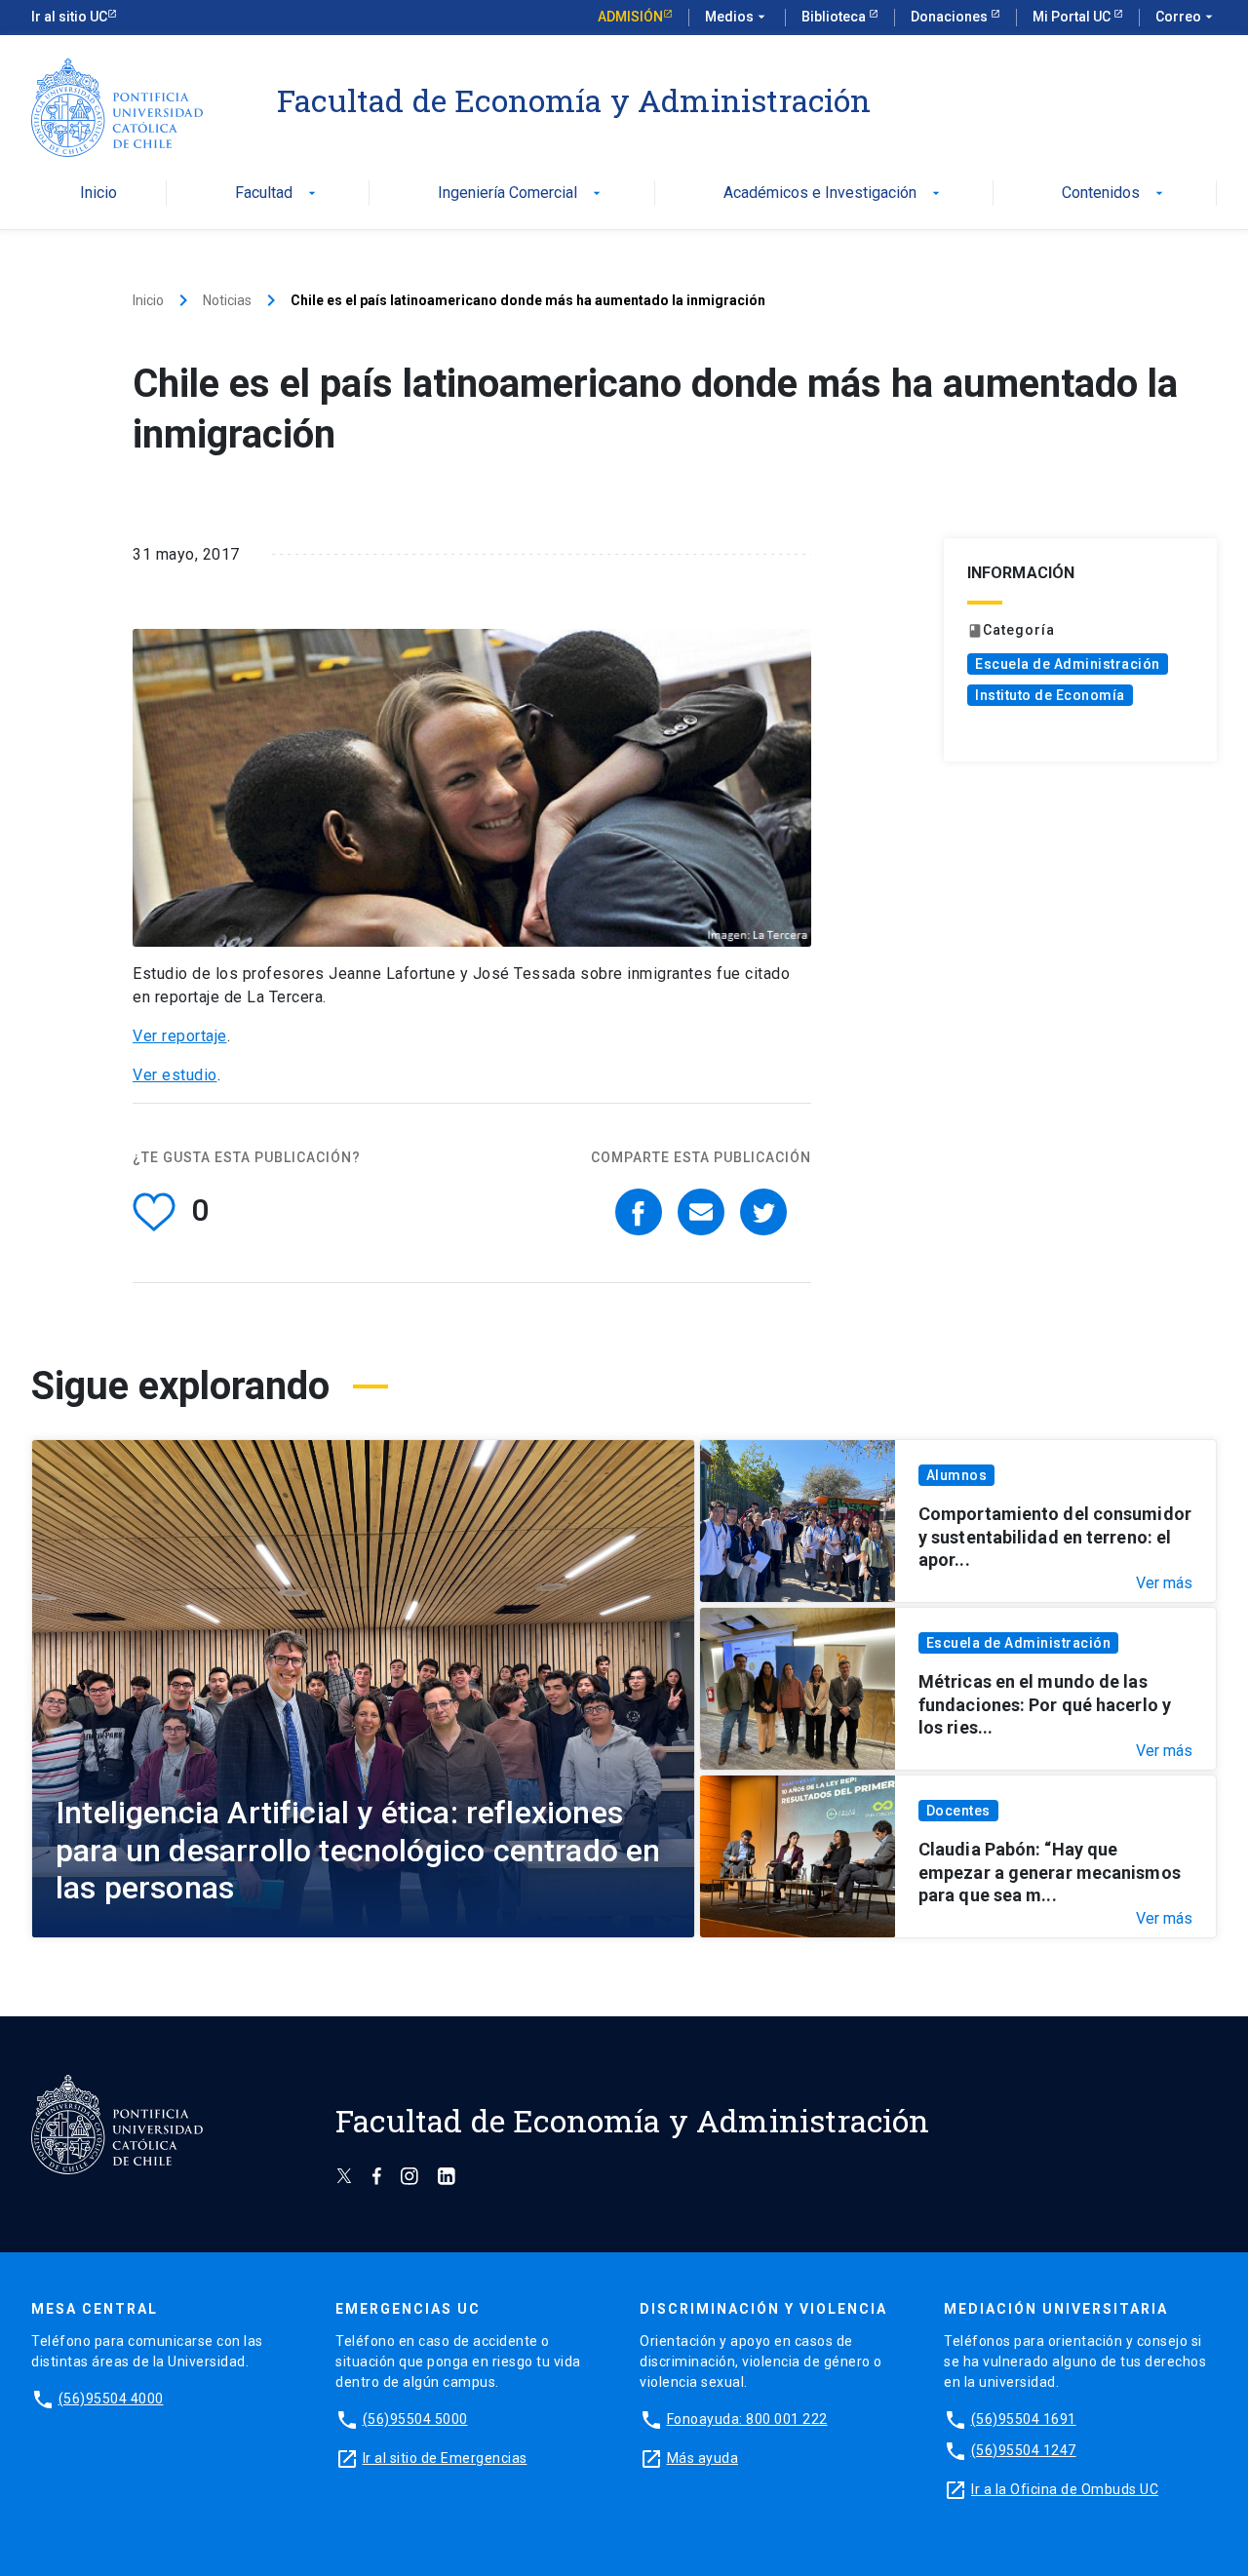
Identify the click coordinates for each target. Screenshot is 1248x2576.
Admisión (630, 17)
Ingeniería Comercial (521, 194)
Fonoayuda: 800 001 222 (747, 2419)
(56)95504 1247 (1024, 2450)
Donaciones (951, 17)
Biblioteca (835, 17)
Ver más (1164, 1583)
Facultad (277, 194)
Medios (737, 17)
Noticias (227, 300)
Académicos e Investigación (834, 194)
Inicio (98, 194)
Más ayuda (703, 2458)
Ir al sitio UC (69, 17)
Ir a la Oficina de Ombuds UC (1065, 2489)
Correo (1186, 17)
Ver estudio (175, 1075)
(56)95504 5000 (415, 2419)
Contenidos (1114, 194)
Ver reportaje (180, 1036)
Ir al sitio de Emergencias (445, 2458)
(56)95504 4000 (111, 2399)
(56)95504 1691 (1024, 2419)
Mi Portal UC (1073, 17)
